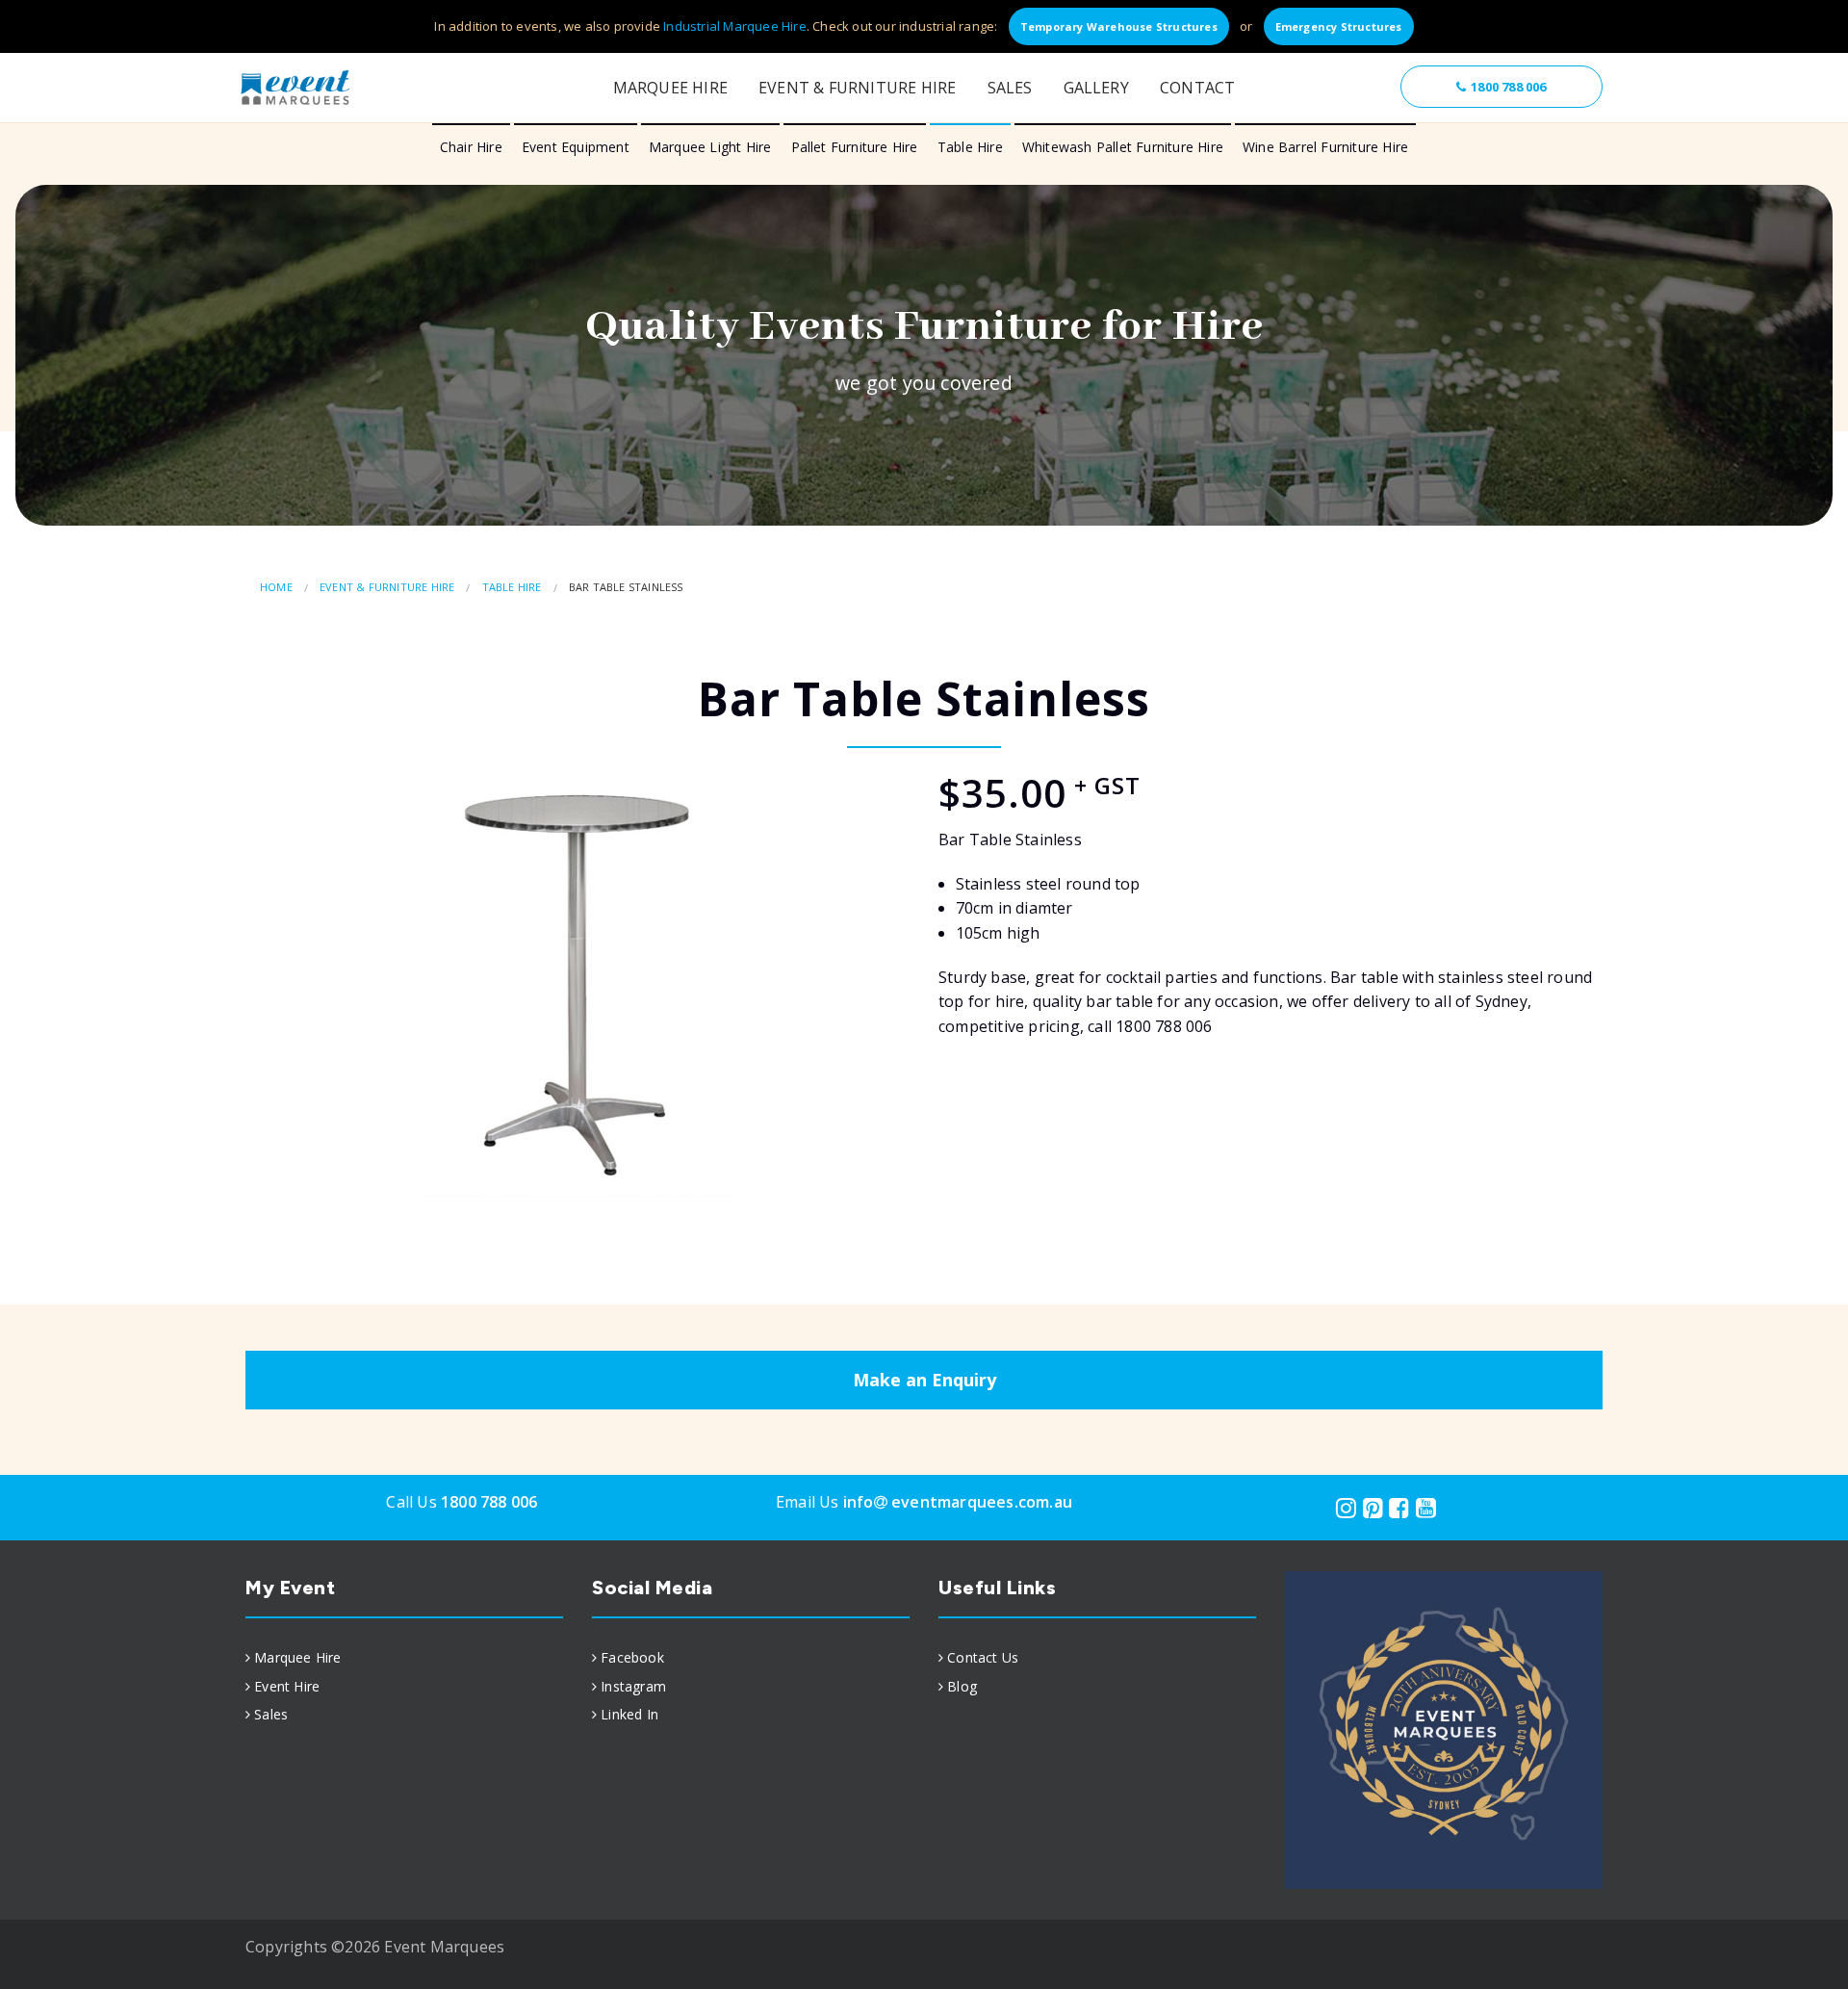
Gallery (1096, 88)
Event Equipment (576, 147)
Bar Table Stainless (626, 587)
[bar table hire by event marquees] (577, 980)
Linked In (629, 1714)
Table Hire (970, 147)
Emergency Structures (1339, 26)
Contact (1197, 88)
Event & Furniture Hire (857, 88)
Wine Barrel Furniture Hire (1325, 147)
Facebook (632, 1657)
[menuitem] (404, 1658)
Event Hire (287, 1686)
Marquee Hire (670, 88)
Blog (962, 1686)
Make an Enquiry (924, 1380)
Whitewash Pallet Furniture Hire (1123, 147)
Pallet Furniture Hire (855, 147)
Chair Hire (471, 147)
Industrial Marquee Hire (735, 26)
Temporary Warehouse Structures (1119, 26)
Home (276, 587)
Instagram (633, 1686)
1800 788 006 (1508, 87)
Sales (1010, 88)
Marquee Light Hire (710, 147)
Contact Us (983, 1657)
